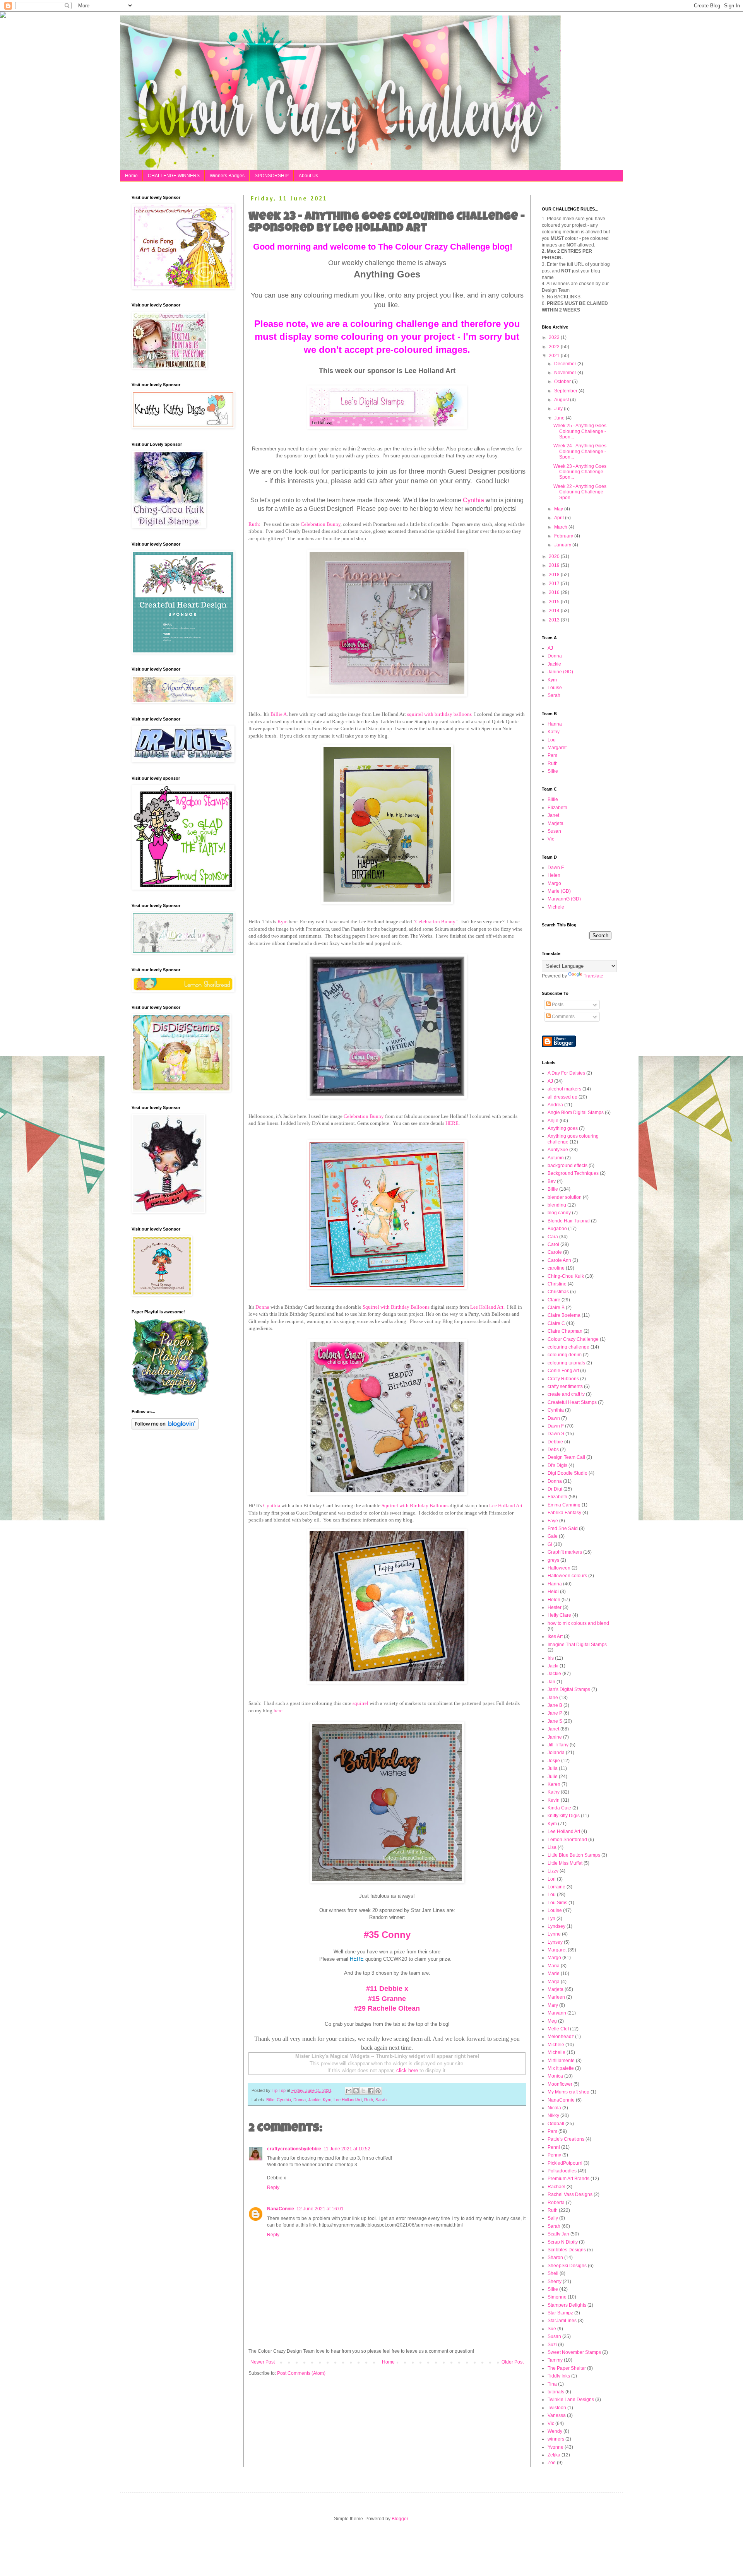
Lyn (551, 1919)
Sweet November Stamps (574, 2352)
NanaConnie (281, 2209)
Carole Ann (559, 1260)
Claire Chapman (565, 1331)
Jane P (555, 1713)
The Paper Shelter (567, 2368)
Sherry (555, 2282)
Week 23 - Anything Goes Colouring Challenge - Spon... (580, 472)
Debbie (555, 1442)
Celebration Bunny (321, 524)
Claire (554, 1300)
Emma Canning (564, 1505)
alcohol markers (564, 1089)
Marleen (556, 1997)
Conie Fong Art (563, 1371)
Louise (555, 688)
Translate (593, 976)
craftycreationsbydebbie (294, 2149)
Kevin (554, 1800)
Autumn (556, 1158)
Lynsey (555, 1942)
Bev (552, 1181)
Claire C (556, 1323)
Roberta (556, 2203)
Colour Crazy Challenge (573, 1339)
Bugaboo (557, 1229)
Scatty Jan (558, 2234)
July (559, 409)
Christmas (558, 1292)
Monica (555, 2076)
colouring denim (565, 1355)
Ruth (369, 2100)
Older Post (513, 2362)
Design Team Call (566, 1457)
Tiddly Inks (559, 2376)
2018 (555, 575)
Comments (563, 1017)
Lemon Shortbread (567, 1840)
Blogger (400, 2519)
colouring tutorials (566, 1363)
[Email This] (349, 2091)
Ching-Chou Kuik (566, 1276)
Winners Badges (227, 176)
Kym (282, 922)
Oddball (556, 2124)
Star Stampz (560, 2313)
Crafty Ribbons (563, 1379)
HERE (452, 1123)
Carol (553, 1244)
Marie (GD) (559, 891)
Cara (553, 1237)
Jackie (314, 2100)
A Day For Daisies (566, 1073)
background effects (568, 1166)
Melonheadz (561, 2037)
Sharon (555, 2258)
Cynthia (473, 500)
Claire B (556, 1308)
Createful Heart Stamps (572, 1402)
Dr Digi (555, 1489)
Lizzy (553, 1871)
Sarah (381, 2100)
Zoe (552, 2463)
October (563, 382)
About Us (308, 176)
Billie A (279, 714)
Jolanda (556, 1753)
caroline (556, 1268)
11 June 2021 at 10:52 (347, 2149)
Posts (557, 1005)
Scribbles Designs (567, 2250)
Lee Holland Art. (487, 1307)
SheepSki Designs (567, 2266)
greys (553, 1560)
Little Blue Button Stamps (574, 1855)
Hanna (555, 724)
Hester (555, 1607)
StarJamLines (562, 2321)
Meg (552, 2021)
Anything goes (563, 1128)
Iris (551, 1658)
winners (556, 2439)
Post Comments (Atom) (301, 2373)
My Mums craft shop (568, 2092)
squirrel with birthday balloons (439, 714)
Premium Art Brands (568, 2179)
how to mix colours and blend (578, 1623)
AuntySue (558, 1150)
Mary (553, 2005)
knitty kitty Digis (564, 1816)
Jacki (553, 1666)
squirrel (360, 1703)
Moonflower (560, 2084)
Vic (551, 839)
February (564, 536)
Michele (556, 907)
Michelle (556, 2052)
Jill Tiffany (558, 1745)
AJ (550, 648)
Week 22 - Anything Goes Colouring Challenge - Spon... (580, 492)
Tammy (555, 2360)
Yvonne (556, 2447)
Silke (553, 771)
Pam (552, 755)
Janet (553, 815)
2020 (555, 556)
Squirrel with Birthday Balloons (396, 1307)
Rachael (556, 2187)
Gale (553, 1536)
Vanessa (557, 2415)
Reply (273, 2187)
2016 (555, 592)
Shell (553, 2273)
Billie (270, 2100)
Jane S (555, 1721)
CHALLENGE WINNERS (174, 176)
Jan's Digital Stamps (569, 1689)
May (559, 509)
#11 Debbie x (387, 1989)
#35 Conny (387, 1935)
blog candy (559, 1213)
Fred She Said (563, 1528)
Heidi (553, 1592)
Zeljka (554, 2455)
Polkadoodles (562, 2171)
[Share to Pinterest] (378, 2091)
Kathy (554, 732)
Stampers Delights (567, 2305)
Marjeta (556, 823)
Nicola (554, 2108)
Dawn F (556, 868)
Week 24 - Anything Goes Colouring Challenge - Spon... (580, 451)
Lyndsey (556, 1926)
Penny (554, 2155)
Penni (554, 2147)
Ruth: (254, 524)
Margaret (557, 748)
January (563, 545)
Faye (553, 1521)
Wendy (555, 2431)
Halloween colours (567, 1576)
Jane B (555, 1705)
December (566, 364)
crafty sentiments (565, 1386)
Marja (554, 1982)
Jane (553, 1698)
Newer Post (263, 2362)
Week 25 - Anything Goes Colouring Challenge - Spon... (580, 431)
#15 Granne (387, 1999)
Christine (557, 1284)
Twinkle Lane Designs (571, 2400)
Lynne (554, 1934)
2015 (555, 602)
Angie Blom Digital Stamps (576, 1113)
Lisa (552, 1847)
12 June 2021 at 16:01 (320, 2209)
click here (407, 2070)
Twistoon (557, 2408)
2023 (555, 337)
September (566, 391)
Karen (554, 1784)
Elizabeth (557, 808)
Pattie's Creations (566, 2139)
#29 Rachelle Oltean (387, 2008)
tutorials (556, 2392)
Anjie (553, 1121)
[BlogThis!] (356, 2091)
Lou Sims (557, 1903)
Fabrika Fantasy (564, 1513)
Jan (551, 1682)
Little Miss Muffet (565, 1863)
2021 (555, 356)
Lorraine (556, 1887)
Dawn (554, 1418)
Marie (554, 1974)
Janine (555, 1737)
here (278, 1711)
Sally (553, 2218)
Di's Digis (557, 1465)
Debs (553, 1450)
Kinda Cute (559, 1808)
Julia (553, 1768)
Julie (553, 1777)
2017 (555, 584)
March (561, 527)
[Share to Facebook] (371, 2091)
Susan (554, 831)
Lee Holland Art (348, 2100)
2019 (555, 565)
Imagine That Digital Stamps (577, 1645)
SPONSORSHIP (272, 176)
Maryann (557, 2013)
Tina (552, 2384)
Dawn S (556, 1434)
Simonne (557, 2297)
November (566, 373)
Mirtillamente (561, 2061)
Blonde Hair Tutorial (569, 1221)
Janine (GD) (560, 672)
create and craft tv (566, 1394)
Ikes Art (555, 1636)
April (560, 518)
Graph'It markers (565, 1552)
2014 (555, 611)
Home (131, 176)
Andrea (555, 1105)
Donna (262, 1307)
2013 (555, 620)
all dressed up (562, 1097)
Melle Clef (558, 2029)
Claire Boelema (564, 1315)
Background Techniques (573, 1173)
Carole (555, 1252)
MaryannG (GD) (564, 899)
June (560, 418)
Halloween (559, 1568)
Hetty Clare (559, 1615)
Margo (554, 883)
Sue (552, 2329)
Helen (554, 875)
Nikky (553, 2116)
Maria (554, 1966)
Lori (552, 1879)
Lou (552, 740)
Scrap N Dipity (563, 2242)
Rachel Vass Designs (570, 2194)
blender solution (565, 1197)
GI (550, 1544)
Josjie (554, 1761)
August (562, 400)
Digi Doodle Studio (568, 1473)
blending (557, 1205)
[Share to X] (363, 2091)
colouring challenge (568, 1347)
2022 (555, 347)
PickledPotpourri (565, 2163)
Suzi (552, 2345)
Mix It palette (561, 2068)
